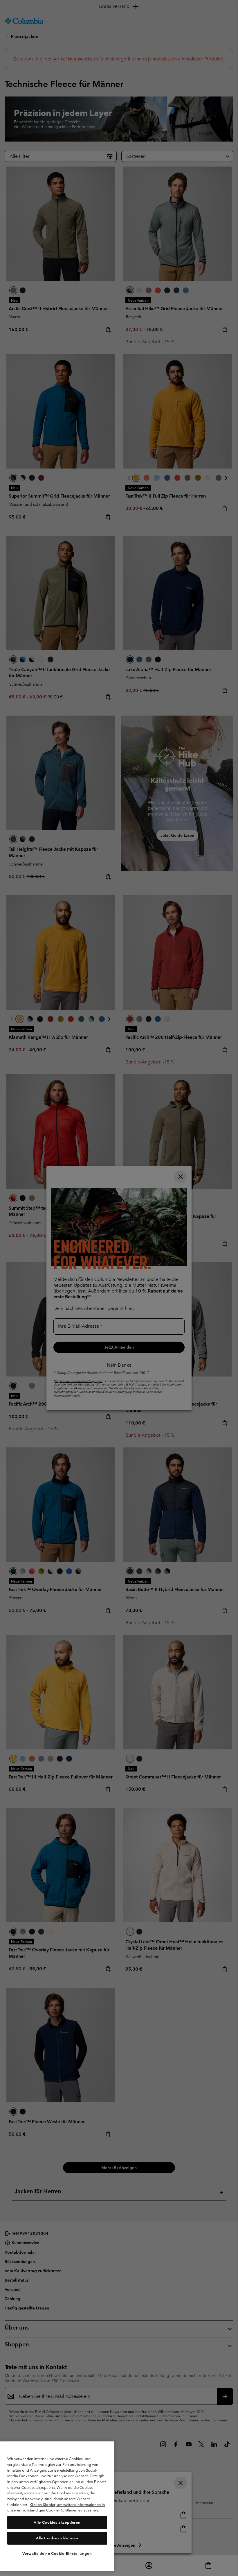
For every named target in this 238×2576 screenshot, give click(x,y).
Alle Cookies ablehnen (57, 2538)
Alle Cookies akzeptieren (57, 2522)
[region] (57, 2506)
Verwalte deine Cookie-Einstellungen (57, 2553)
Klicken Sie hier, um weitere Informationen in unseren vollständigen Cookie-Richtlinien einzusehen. (56, 2508)
